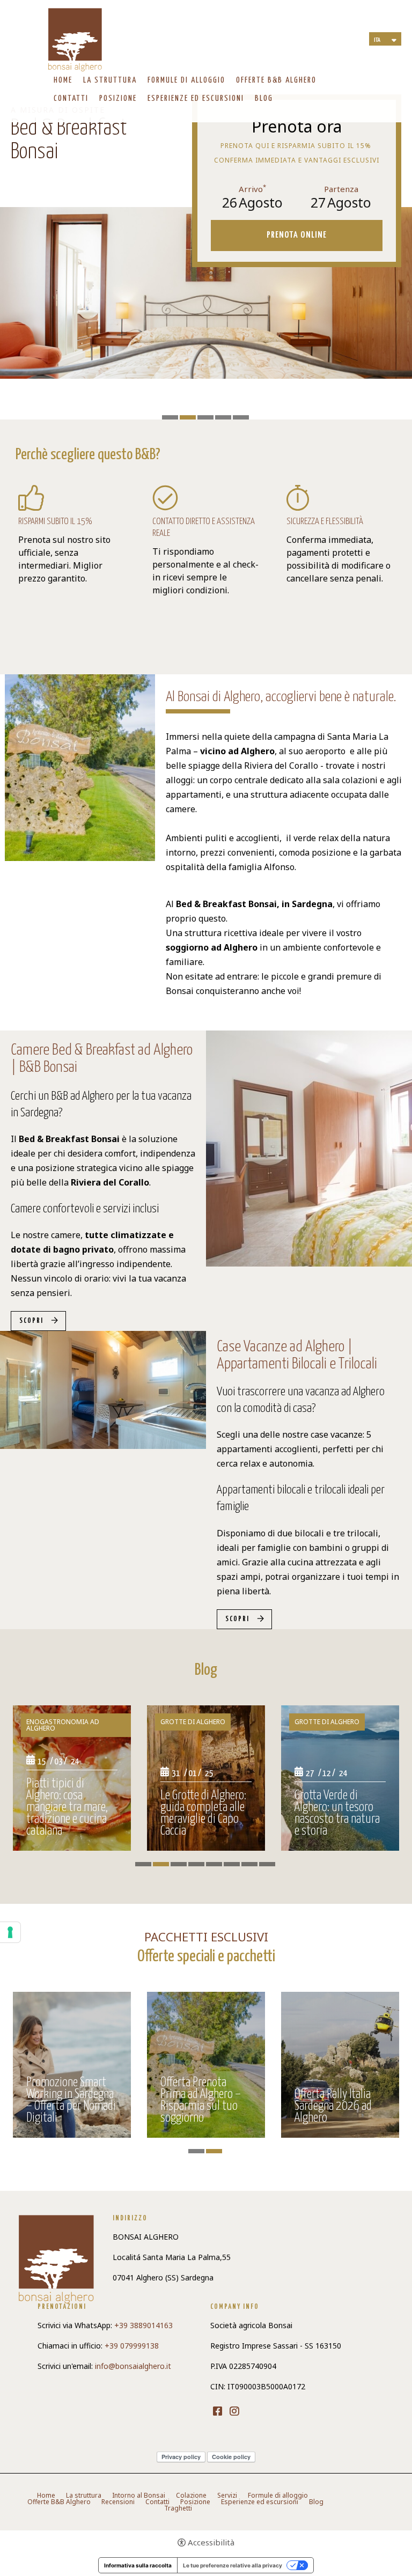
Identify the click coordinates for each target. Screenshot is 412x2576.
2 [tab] (188, 417)
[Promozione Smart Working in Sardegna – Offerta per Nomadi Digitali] (206, 2065)
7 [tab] (249, 1864)
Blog (264, 98)
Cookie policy (231, 2457)
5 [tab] (241, 417)
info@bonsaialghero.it (133, 2366)
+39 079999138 (132, 2346)
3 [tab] (205, 417)
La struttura (110, 80)
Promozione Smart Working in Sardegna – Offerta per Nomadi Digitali (205, 2101)
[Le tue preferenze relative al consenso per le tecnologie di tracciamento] (10, 1932)
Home (63, 80)
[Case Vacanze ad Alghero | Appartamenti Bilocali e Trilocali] (103, 1389)
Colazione (191, 2496)
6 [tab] (232, 1864)
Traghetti (178, 2508)
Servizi (227, 2496)
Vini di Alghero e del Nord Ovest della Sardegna (68, 1820)
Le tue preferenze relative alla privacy (233, 2565)
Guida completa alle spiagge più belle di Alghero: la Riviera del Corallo (340, 1814)
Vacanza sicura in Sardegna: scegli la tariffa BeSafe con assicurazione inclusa (65, 2095)
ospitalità (186, 867)
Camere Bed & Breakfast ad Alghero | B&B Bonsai (102, 1059)
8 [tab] (267, 1864)
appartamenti (194, 794)
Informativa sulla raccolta (138, 2565)
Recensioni (118, 2502)
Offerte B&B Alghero (276, 80)
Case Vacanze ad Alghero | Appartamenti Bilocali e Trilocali (297, 1356)
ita (377, 40)
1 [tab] (170, 417)
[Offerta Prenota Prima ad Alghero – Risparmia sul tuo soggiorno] (340, 2065)
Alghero (258, 751)
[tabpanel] (72, 1782)
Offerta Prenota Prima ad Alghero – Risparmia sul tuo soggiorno (335, 2101)
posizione (332, 852)
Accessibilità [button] (211, 2542)
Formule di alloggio (186, 80)
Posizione (118, 98)
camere (181, 809)
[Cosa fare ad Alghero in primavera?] (206, 1778)
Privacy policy (181, 2457)
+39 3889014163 (144, 2325)
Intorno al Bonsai (139, 2496)
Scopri (31, 1321)
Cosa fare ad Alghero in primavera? (204, 1826)
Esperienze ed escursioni (196, 98)
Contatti (71, 98)
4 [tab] (223, 417)
